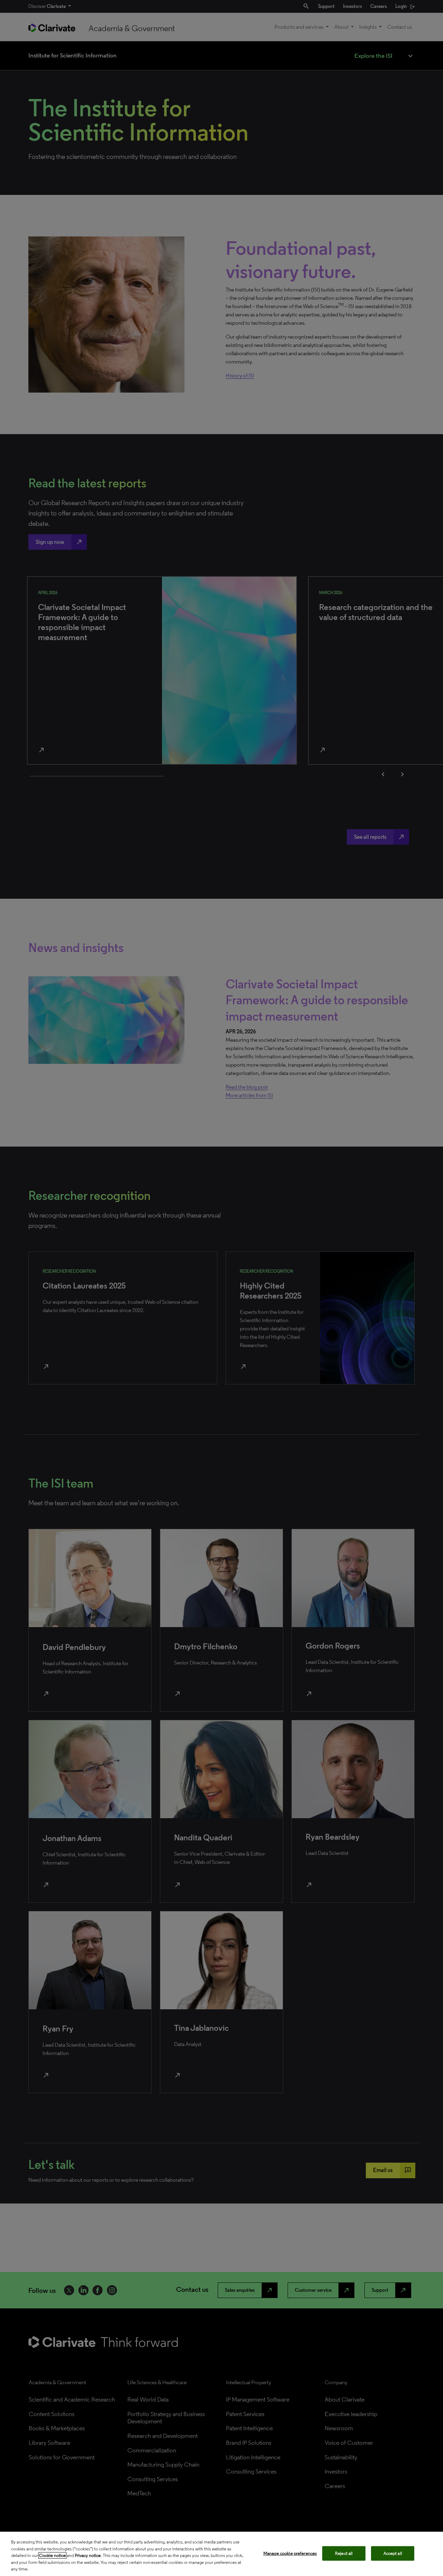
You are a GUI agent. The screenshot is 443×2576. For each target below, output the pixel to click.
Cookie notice (52, 2555)
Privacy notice (88, 2555)
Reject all (344, 2553)
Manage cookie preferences (290, 2553)
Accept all (393, 2553)
